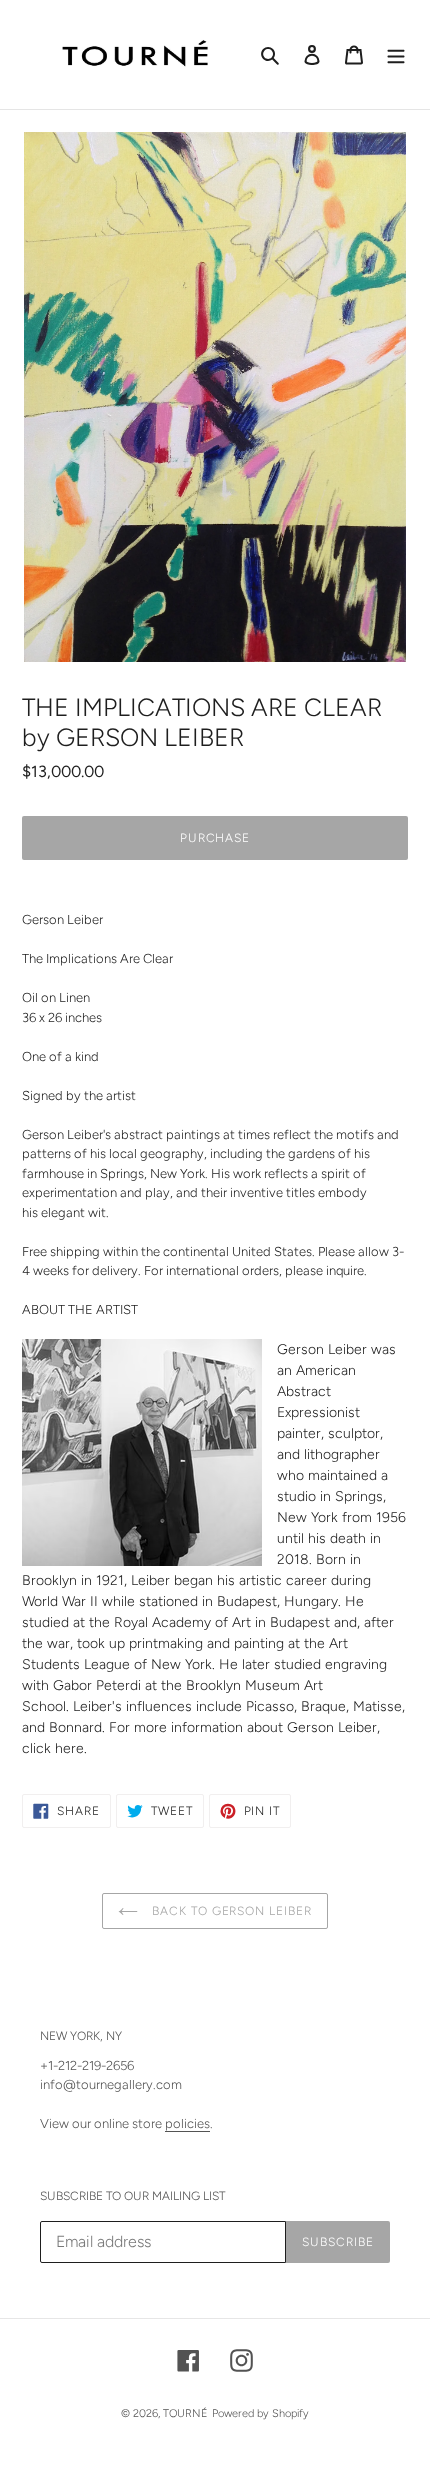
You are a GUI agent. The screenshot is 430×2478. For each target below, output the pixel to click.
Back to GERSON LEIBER (230, 1911)
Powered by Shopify (260, 2413)
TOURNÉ (185, 2413)
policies (187, 2123)
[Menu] (396, 55)
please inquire (324, 1270)
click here (53, 1748)
